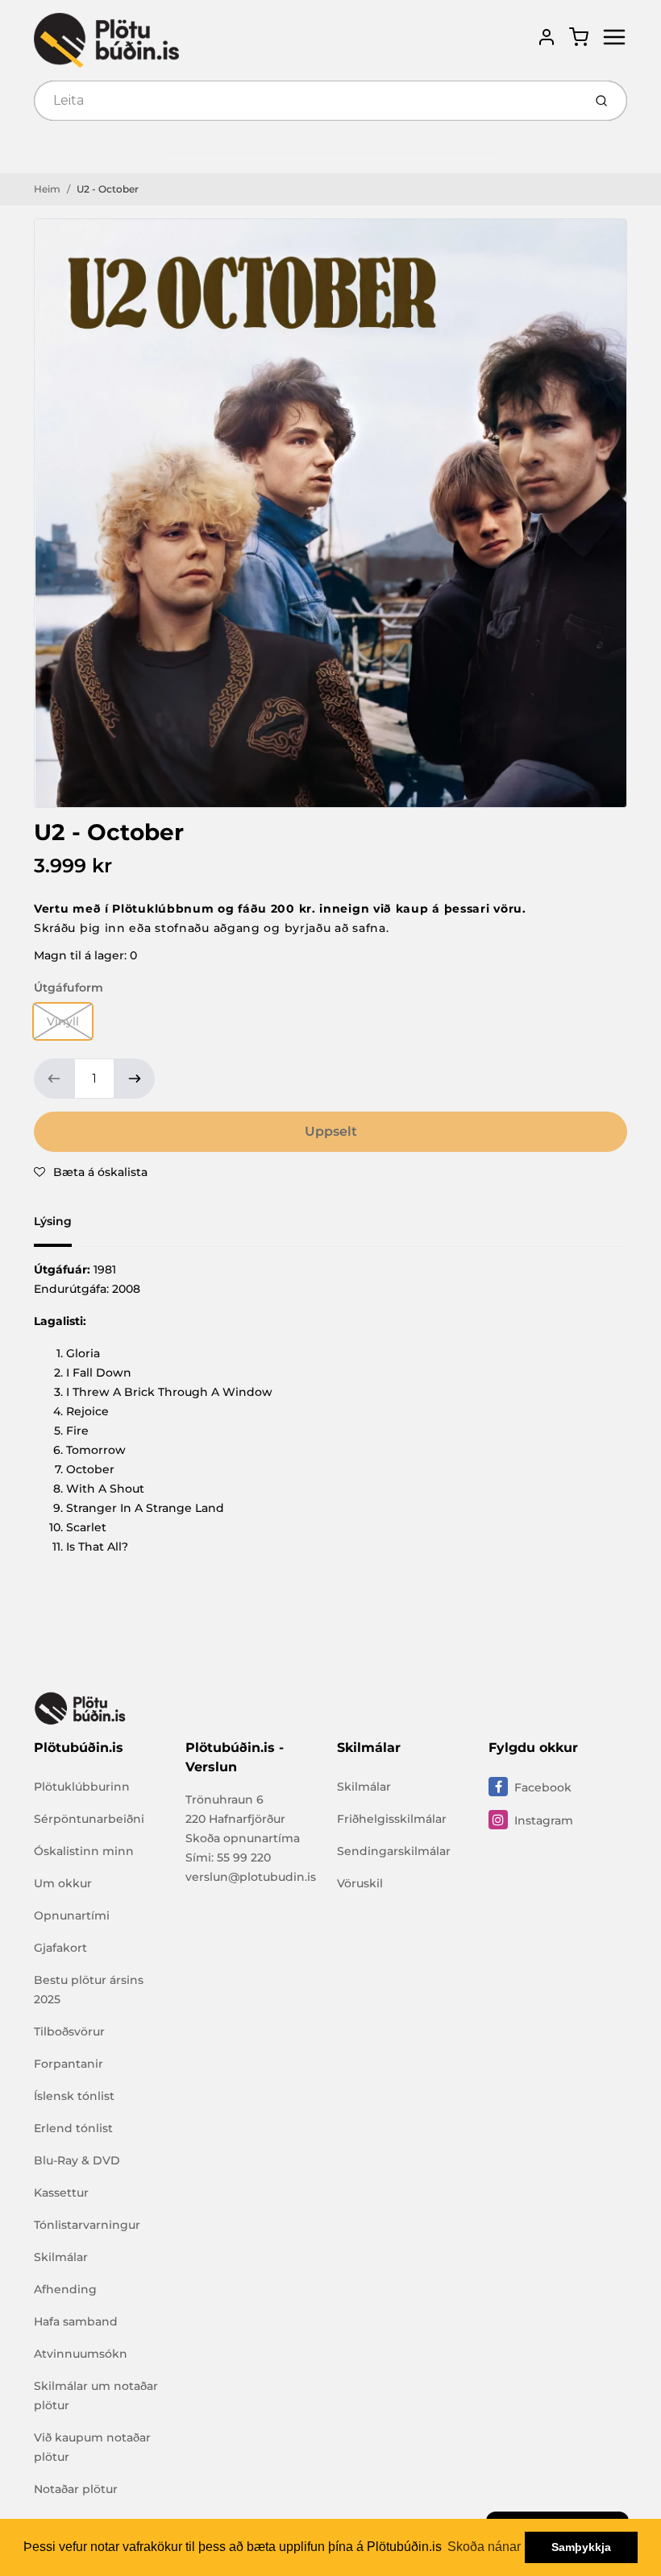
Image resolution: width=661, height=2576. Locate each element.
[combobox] (307, 101)
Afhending (65, 2289)
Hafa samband (76, 2321)
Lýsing (53, 1221)
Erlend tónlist (73, 2128)
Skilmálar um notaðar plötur (96, 2396)
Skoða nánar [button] (484, 2547)
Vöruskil (360, 1883)
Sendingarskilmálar (394, 1851)
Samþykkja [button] (581, 2547)
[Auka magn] (135, 1079)
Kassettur (61, 2193)
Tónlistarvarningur (87, 2225)
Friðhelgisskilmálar (392, 1819)
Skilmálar (61, 2257)
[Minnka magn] (54, 1079)
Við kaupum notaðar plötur (92, 2447)
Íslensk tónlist (74, 2096)
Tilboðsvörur (69, 2031)
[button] (91, 1172)
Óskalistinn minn (84, 1851)
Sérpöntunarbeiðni (89, 1819)
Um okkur (63, 1883)
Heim (47, 189)
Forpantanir (69, 2064)
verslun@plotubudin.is (251, 1877)
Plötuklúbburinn (82, 1787)
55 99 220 (244, 1857)
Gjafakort (60, 1948)
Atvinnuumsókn (81, 2354)
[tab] (62, 1226)
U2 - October (108, 189)
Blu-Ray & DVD (77, 2160)
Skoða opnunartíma (243, 1838)
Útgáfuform (69, 988)
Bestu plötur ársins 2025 (89, 1990)
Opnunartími (72, 1915)
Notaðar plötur (76, 2489)
